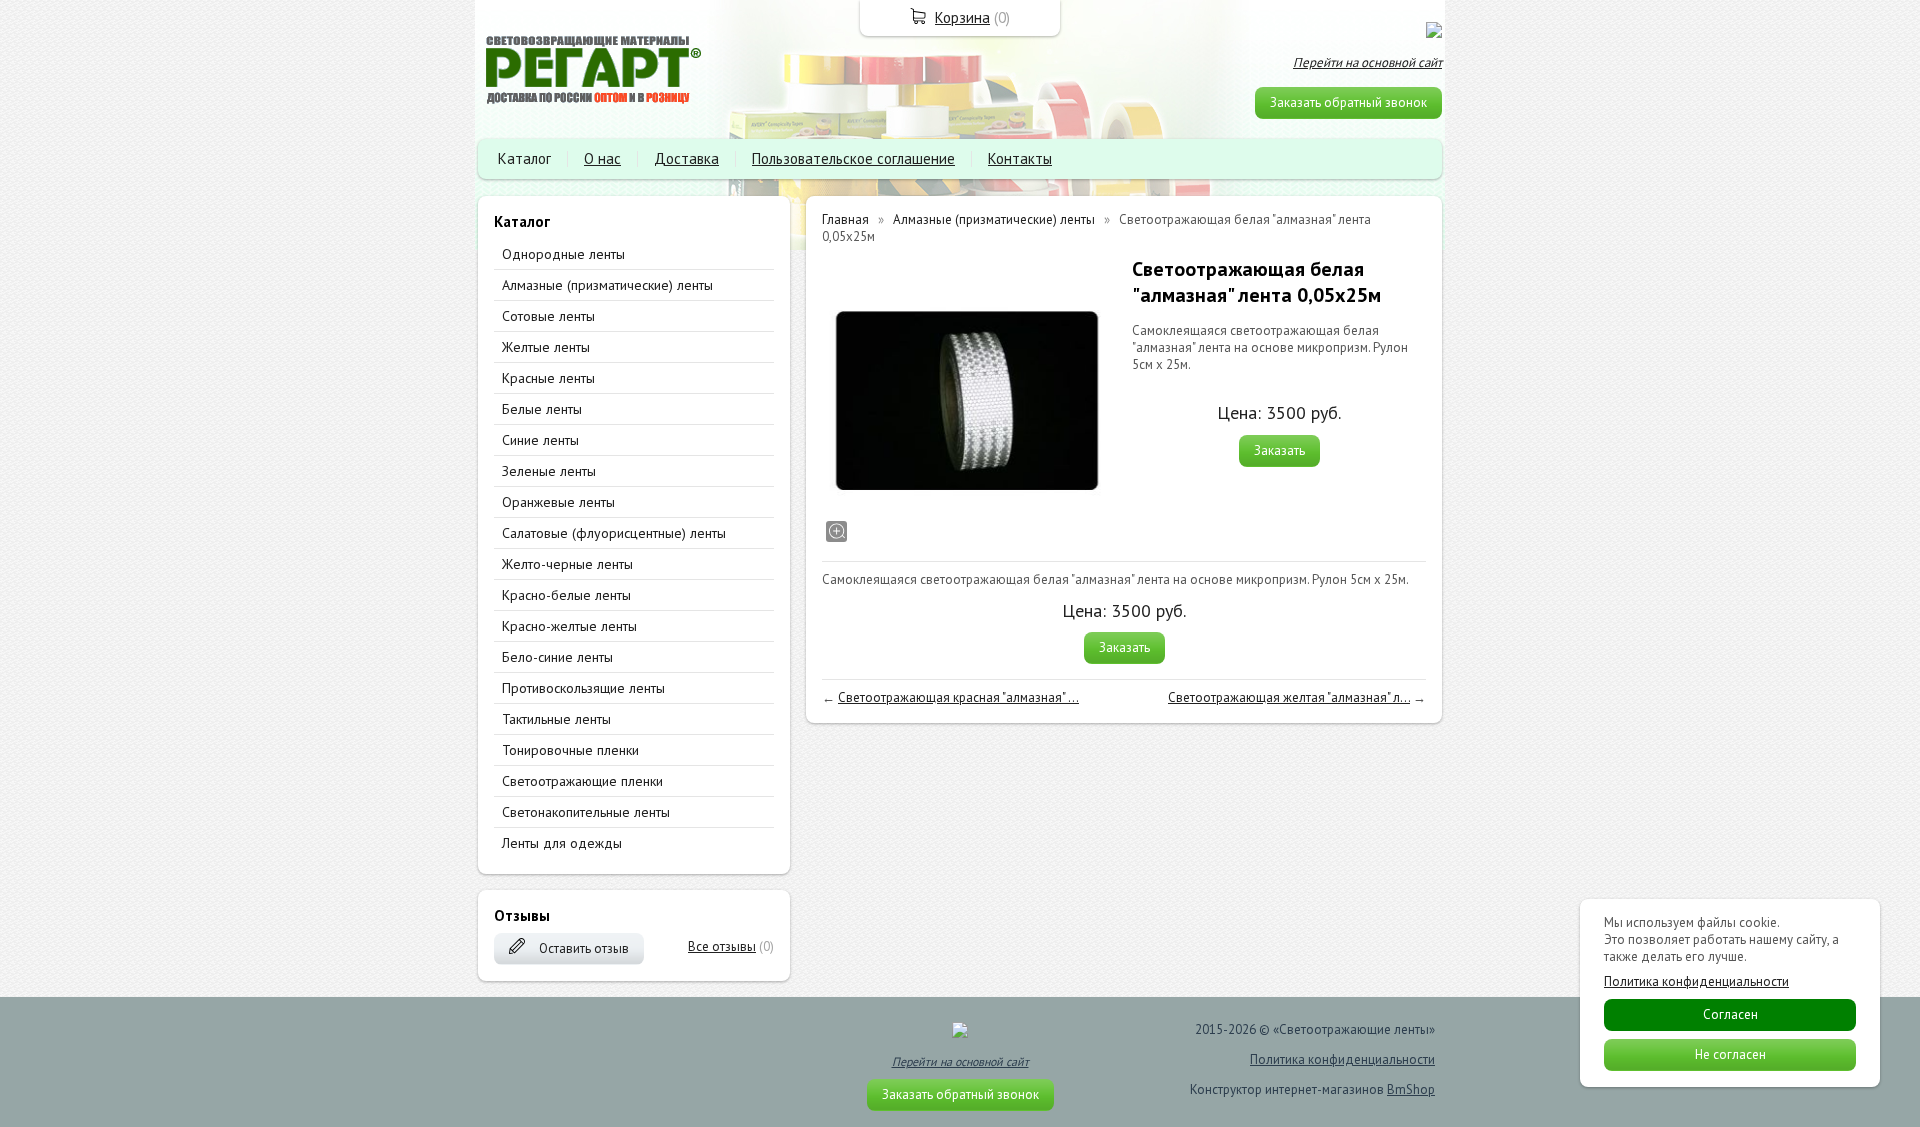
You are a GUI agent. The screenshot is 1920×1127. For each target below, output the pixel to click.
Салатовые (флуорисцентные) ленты (614, 533)
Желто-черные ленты (567, 564)
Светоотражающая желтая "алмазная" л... (1289, 697)
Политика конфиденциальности (1342, 1059)
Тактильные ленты (556, 719)
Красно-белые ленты (566, 595)
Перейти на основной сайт (1367, 62)
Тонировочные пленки (570, 750)
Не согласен (1730, 1054)
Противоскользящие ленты (583, 688)
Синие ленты (540, 440)
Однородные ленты (563, 254)
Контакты (1020, 158)
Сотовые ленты (548, 316)
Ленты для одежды (562, 843)
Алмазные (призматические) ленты (607, 285)
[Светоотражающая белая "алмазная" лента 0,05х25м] (967, 401)
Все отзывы (722, 946)
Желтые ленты (546, 347)
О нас (602, 158)
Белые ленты (542, 409)
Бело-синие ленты (557, 657)
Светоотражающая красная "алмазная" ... (958, 697)
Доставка (686, 158)
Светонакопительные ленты (586, 812)
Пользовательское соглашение (853, 158)
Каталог (524, 158)
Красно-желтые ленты (569, 626)
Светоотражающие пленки (582, 781)
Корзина (962, 17)
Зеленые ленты (549, 471)
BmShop (1411, 1089)
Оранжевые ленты (558, 502)
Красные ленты (548, 378)
